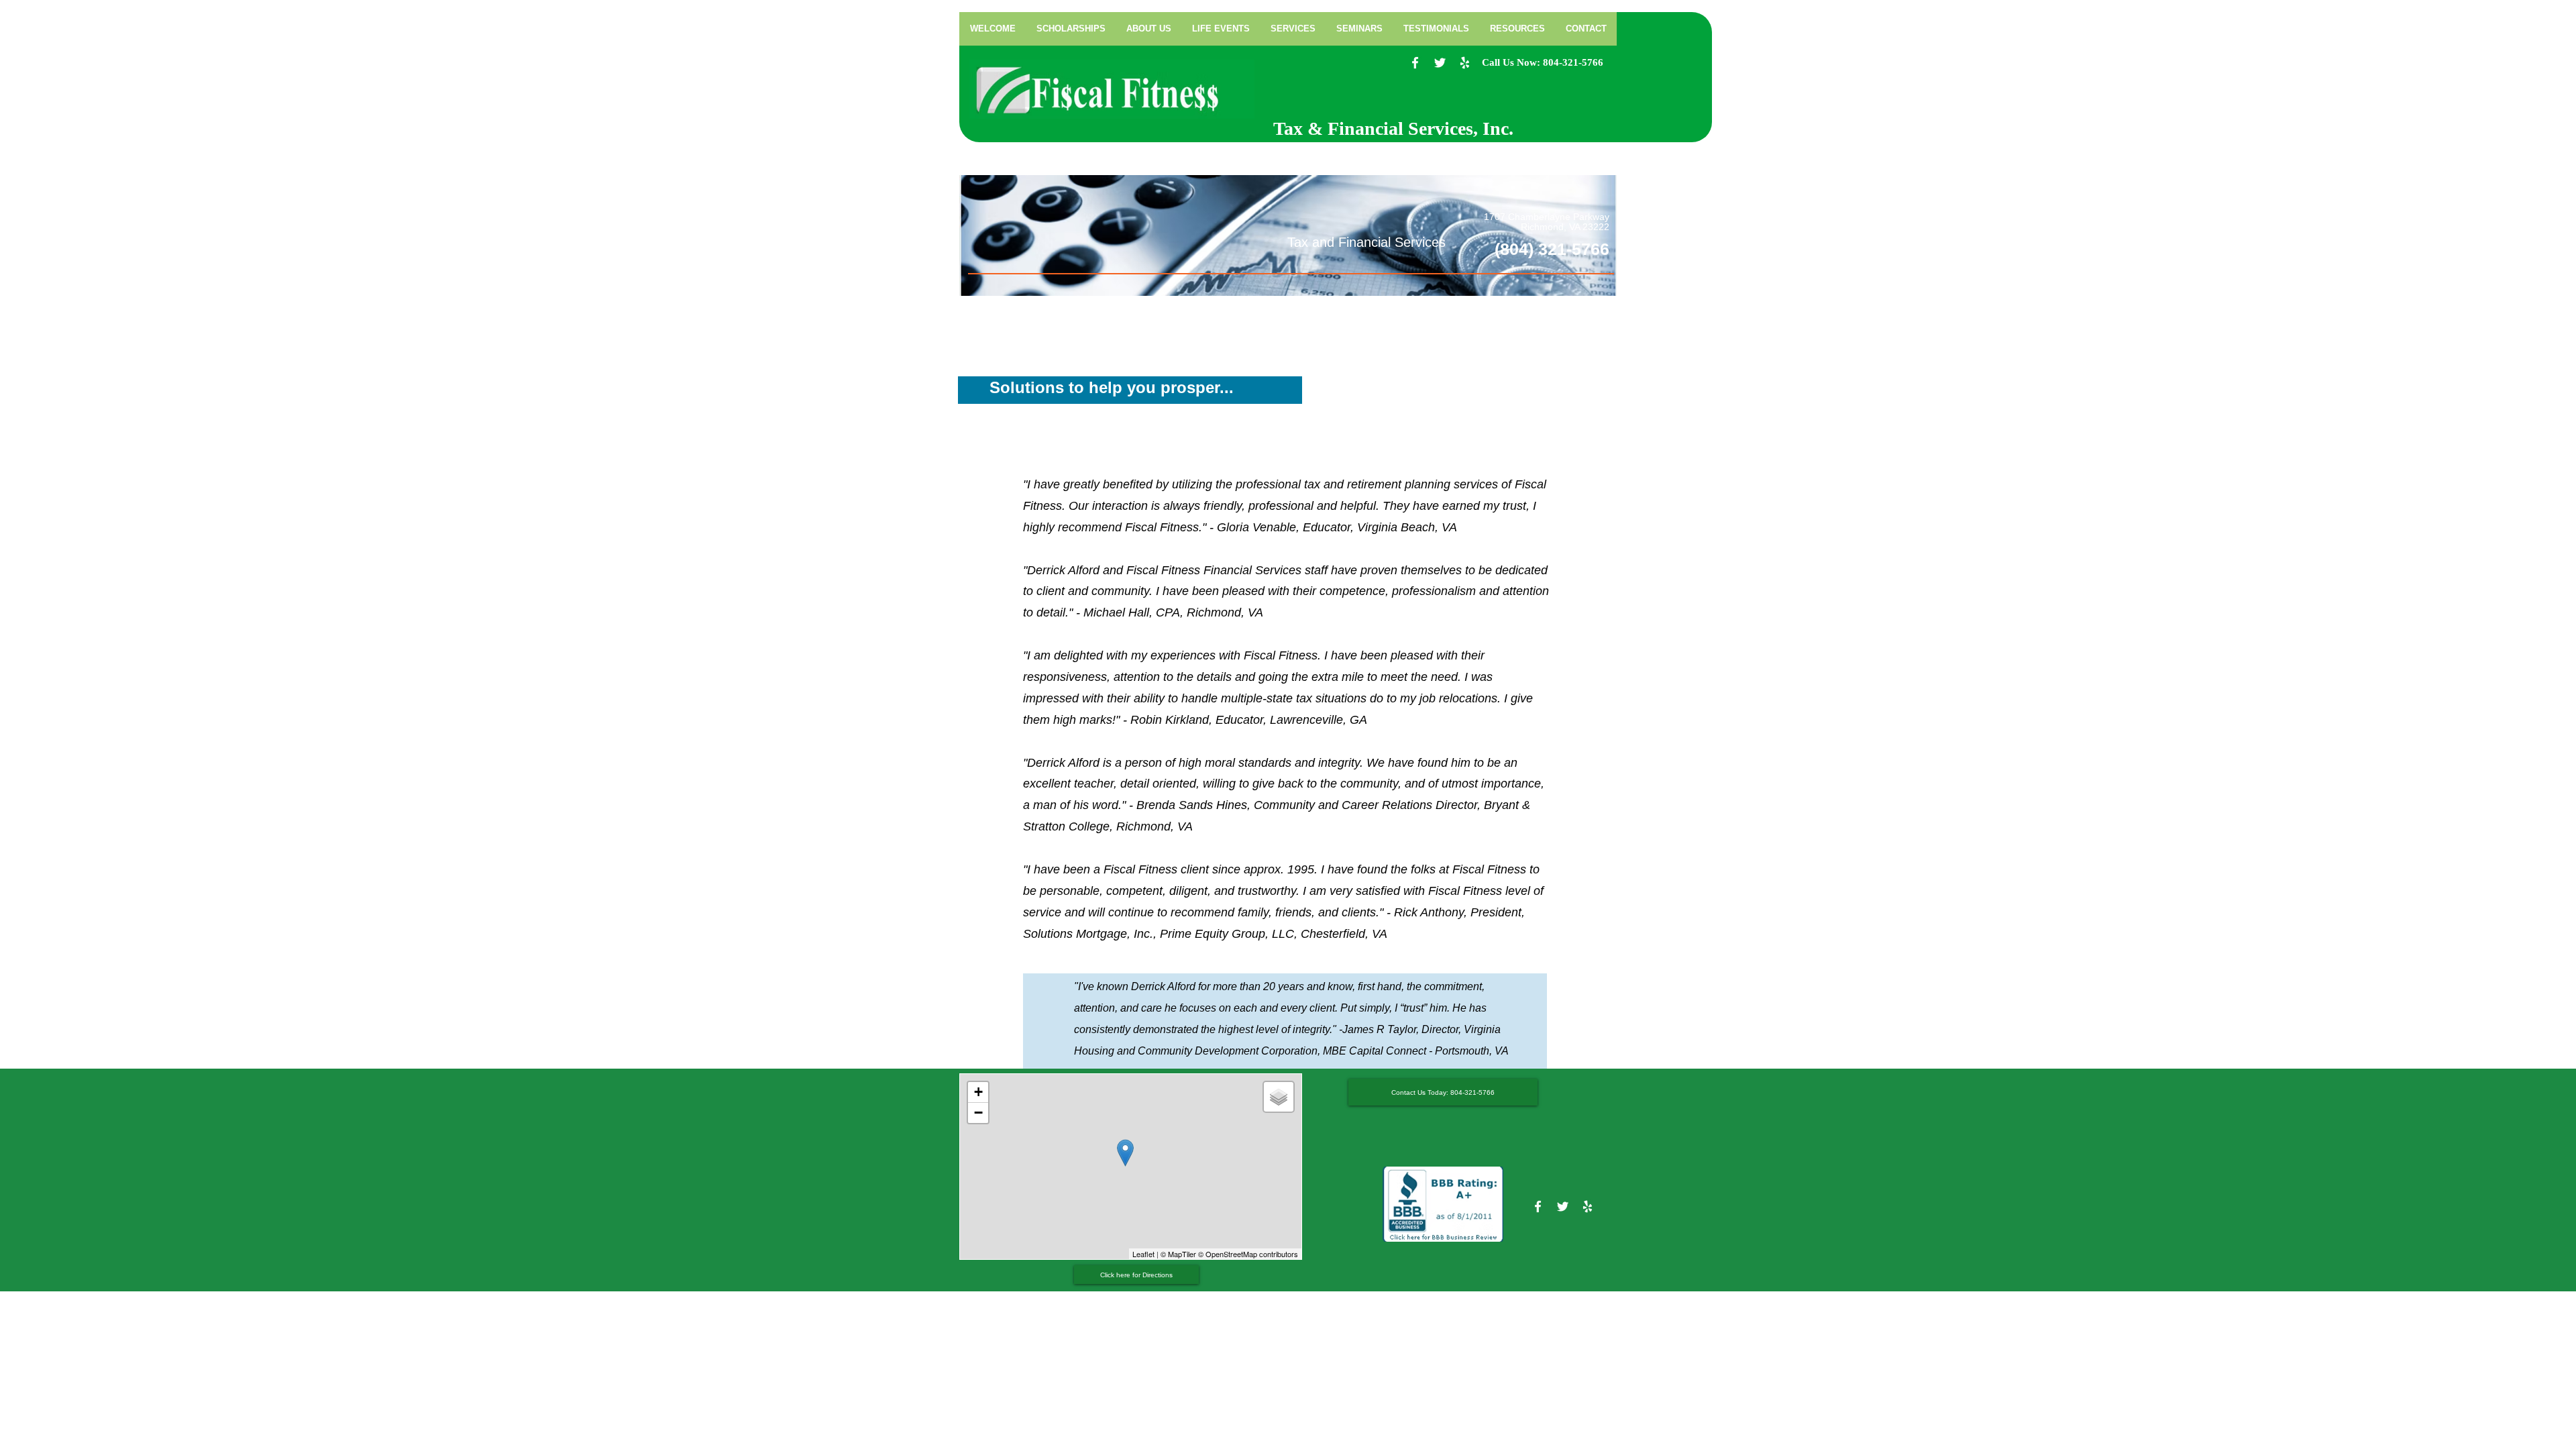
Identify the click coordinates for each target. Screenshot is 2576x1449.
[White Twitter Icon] (1440, 63)
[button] (1293, 29)
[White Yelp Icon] (1465, 63)
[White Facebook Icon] (1415, 63)
